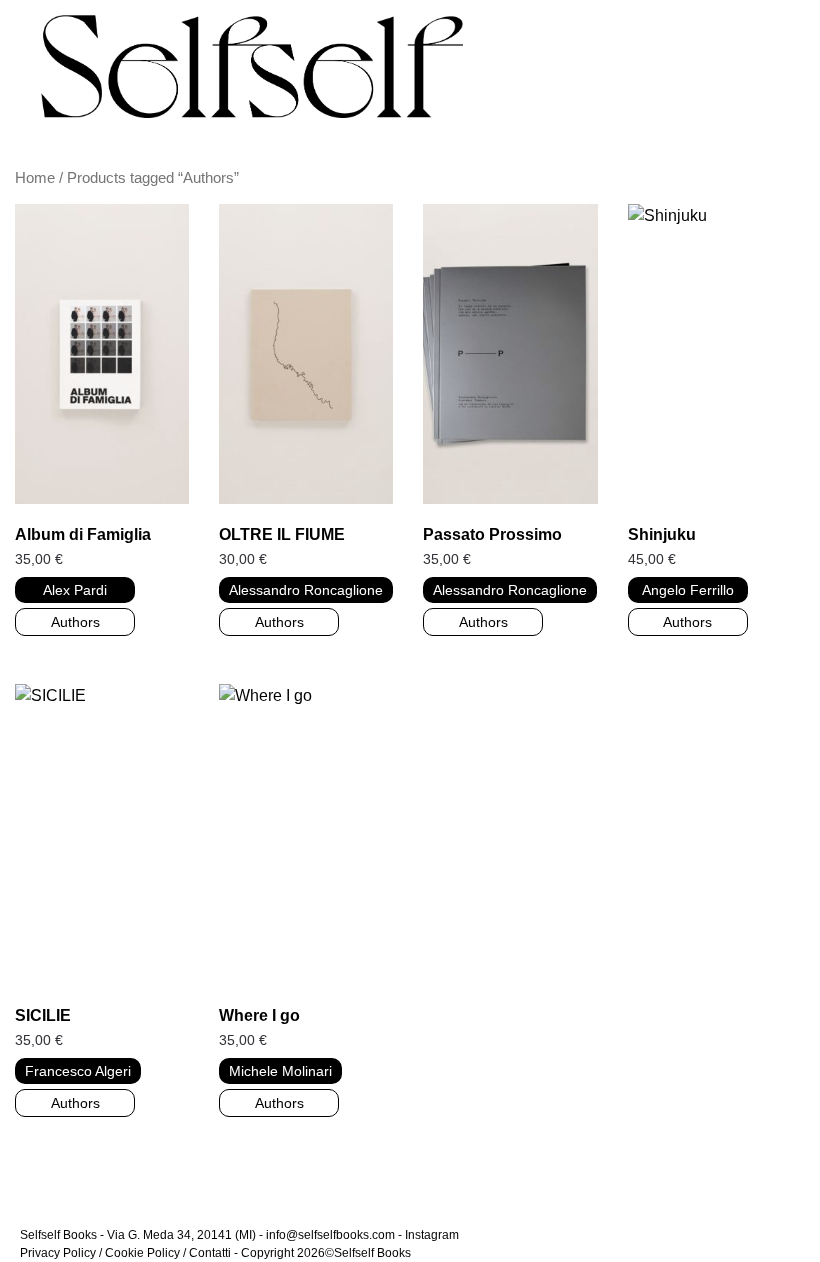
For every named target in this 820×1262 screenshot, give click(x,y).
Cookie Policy (142, 1253)
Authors (75, 622)
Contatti (210, 1253)
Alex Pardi (75, 590)
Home (35, 178)
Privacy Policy (58, 1253)
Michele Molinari (280, 1071)
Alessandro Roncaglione (306, 590)
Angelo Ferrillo (688, 590)
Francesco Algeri (78, 1071)
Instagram (432, 1235)
